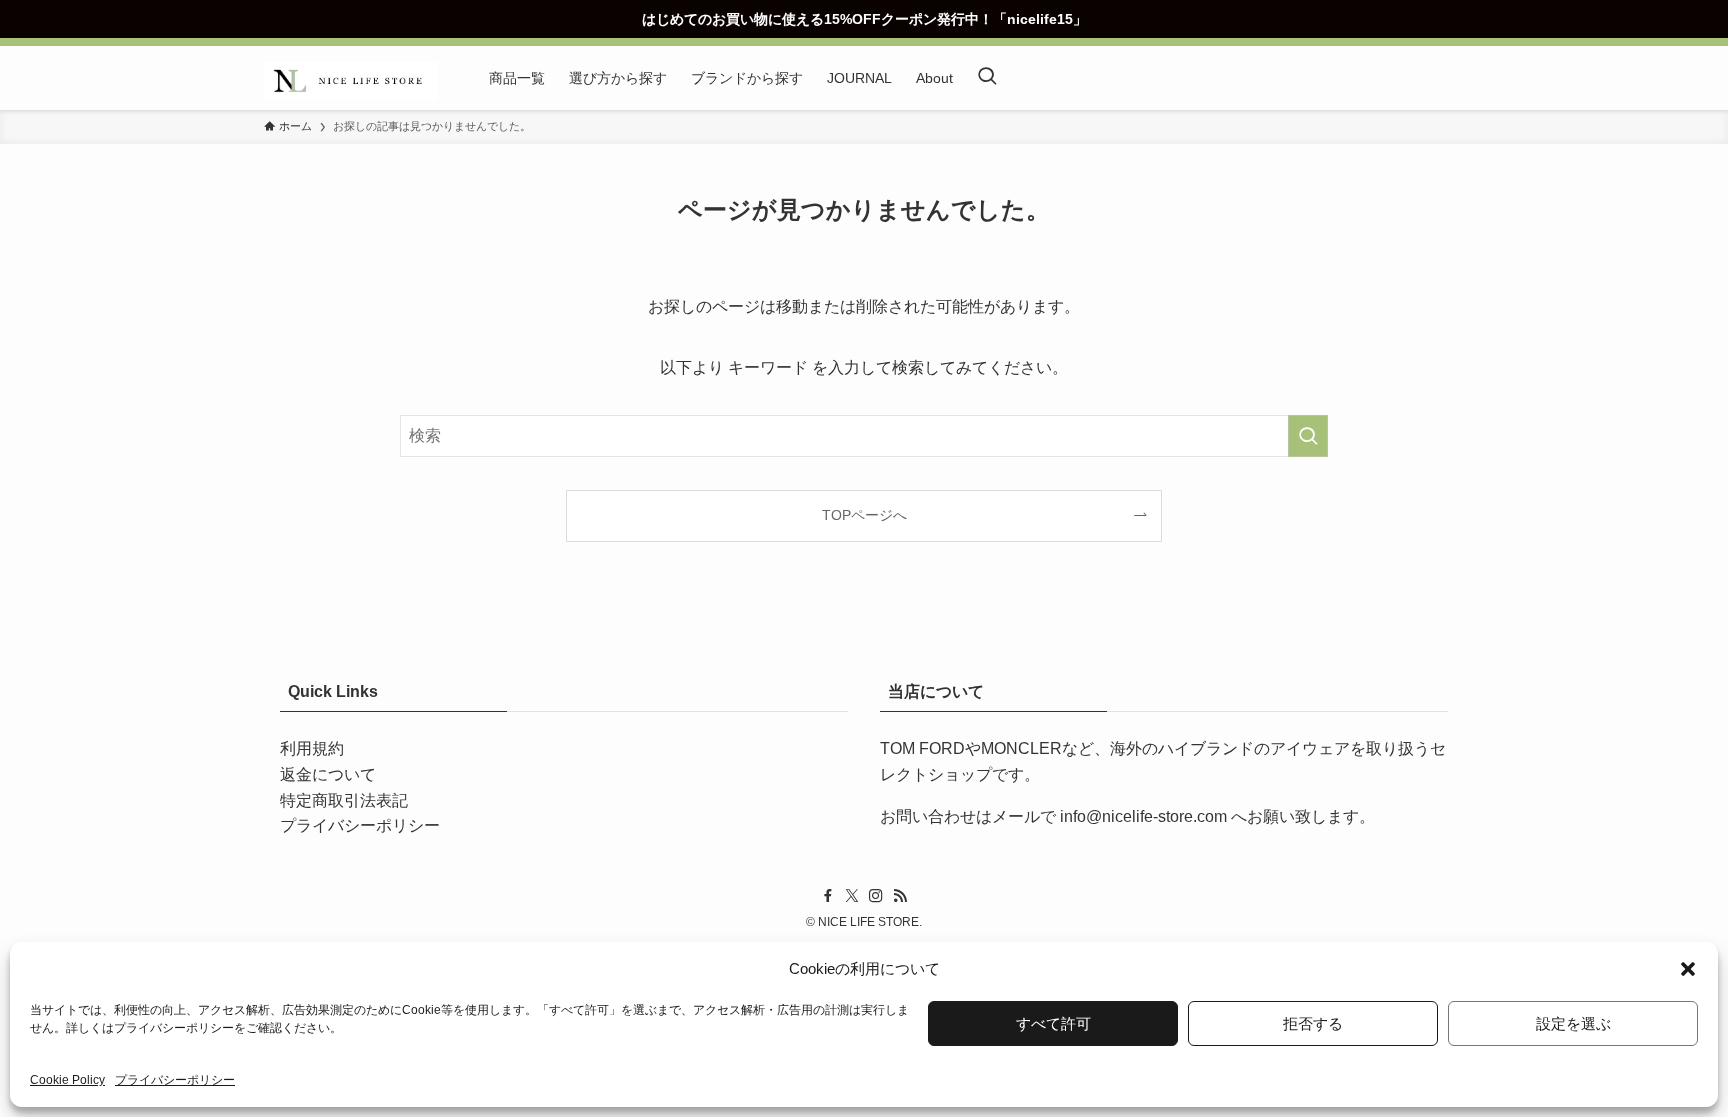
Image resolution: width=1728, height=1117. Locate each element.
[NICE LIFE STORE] (350, 78)
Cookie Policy (67, 1080)
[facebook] (828, 896)
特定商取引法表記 (344, 800)
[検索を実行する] (1308, 436)
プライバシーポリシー (174, 1028)
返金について (328, 774)
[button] (1688, 969)
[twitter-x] (852, 896)
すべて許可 (1053, 1023)
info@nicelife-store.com (1143, 816)
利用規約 (312, 748)
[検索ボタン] (987, 78)
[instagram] (876, 896)
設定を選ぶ (1573, 1023)
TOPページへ (864, 515)
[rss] (900, 896)
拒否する (1313, 1023)
